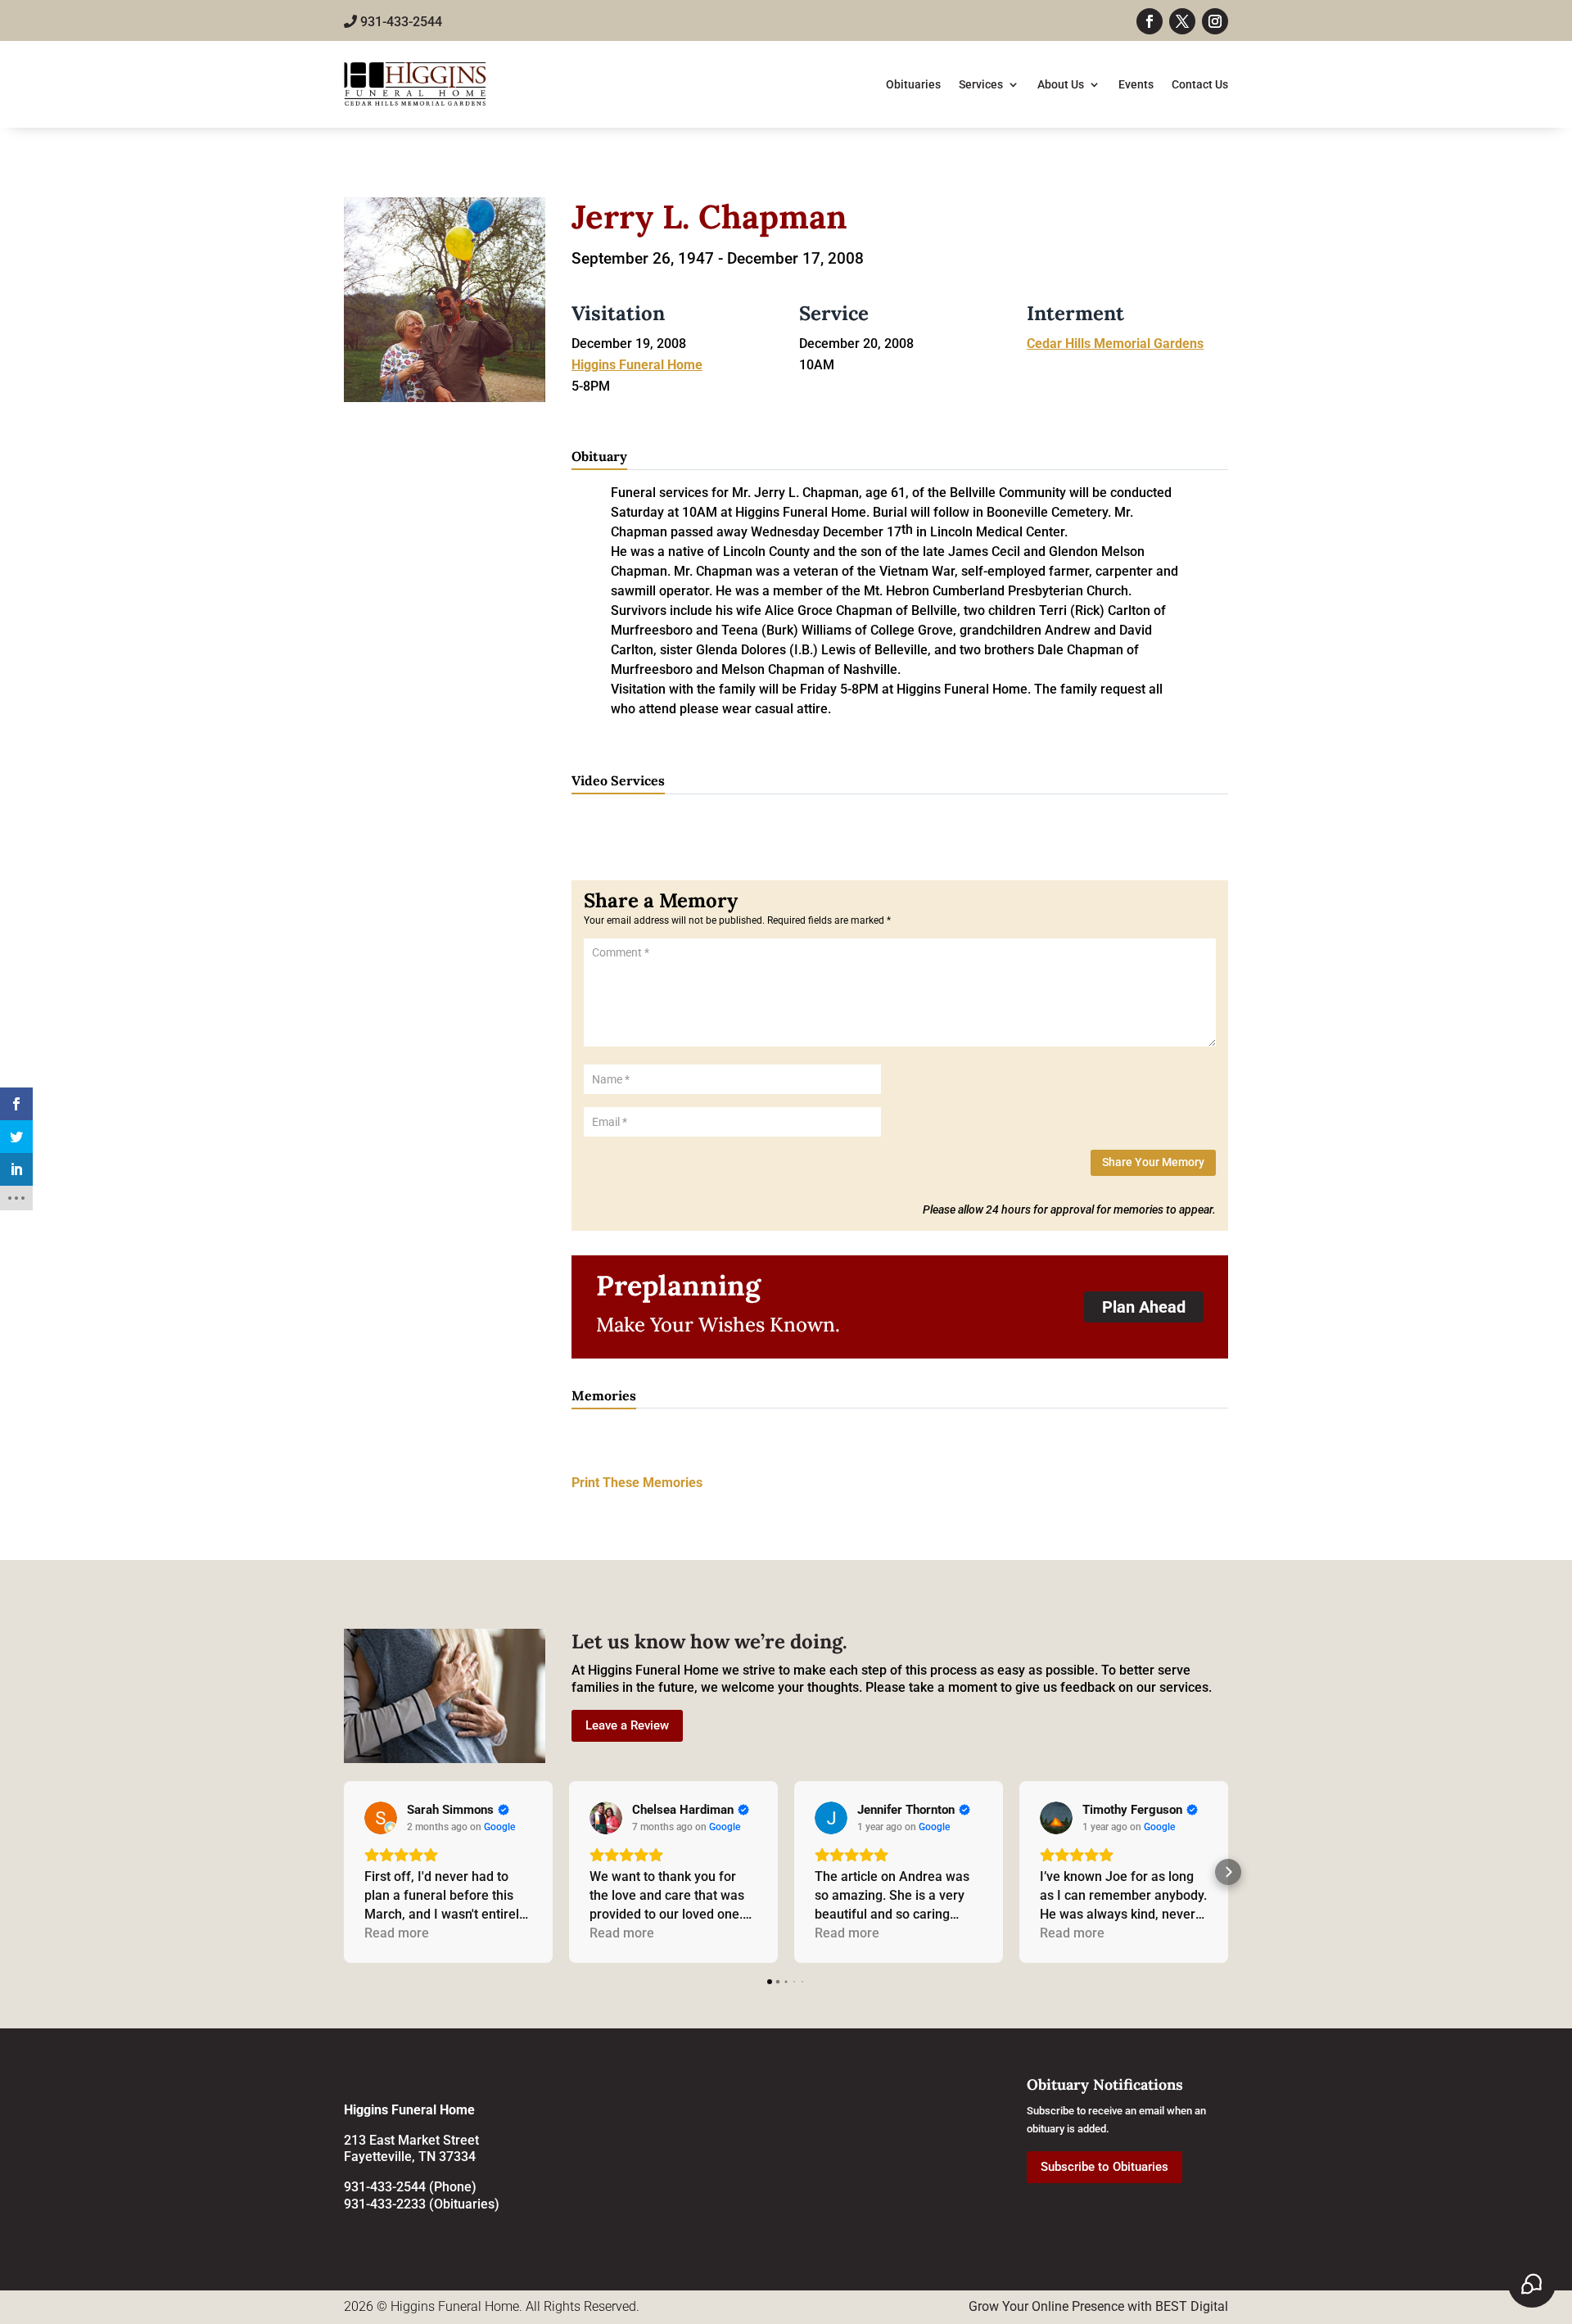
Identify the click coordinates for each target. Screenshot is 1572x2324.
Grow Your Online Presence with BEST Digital (1098, 2306)
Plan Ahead (1144, 1307)
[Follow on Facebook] (1150, 21)
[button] (344, 1872)
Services (981, 84)
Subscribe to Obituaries (1104, 2167)
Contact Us (1200, 84)
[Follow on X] (1182, 21)
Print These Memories (637, 1483)
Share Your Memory (1153, 1162)
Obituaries (913, 84)
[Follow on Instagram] (1215, 21)
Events (1136, 84)
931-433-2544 (400, 22)
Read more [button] (397, 1933)
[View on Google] (381, 1818)
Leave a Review (627, 1725)
